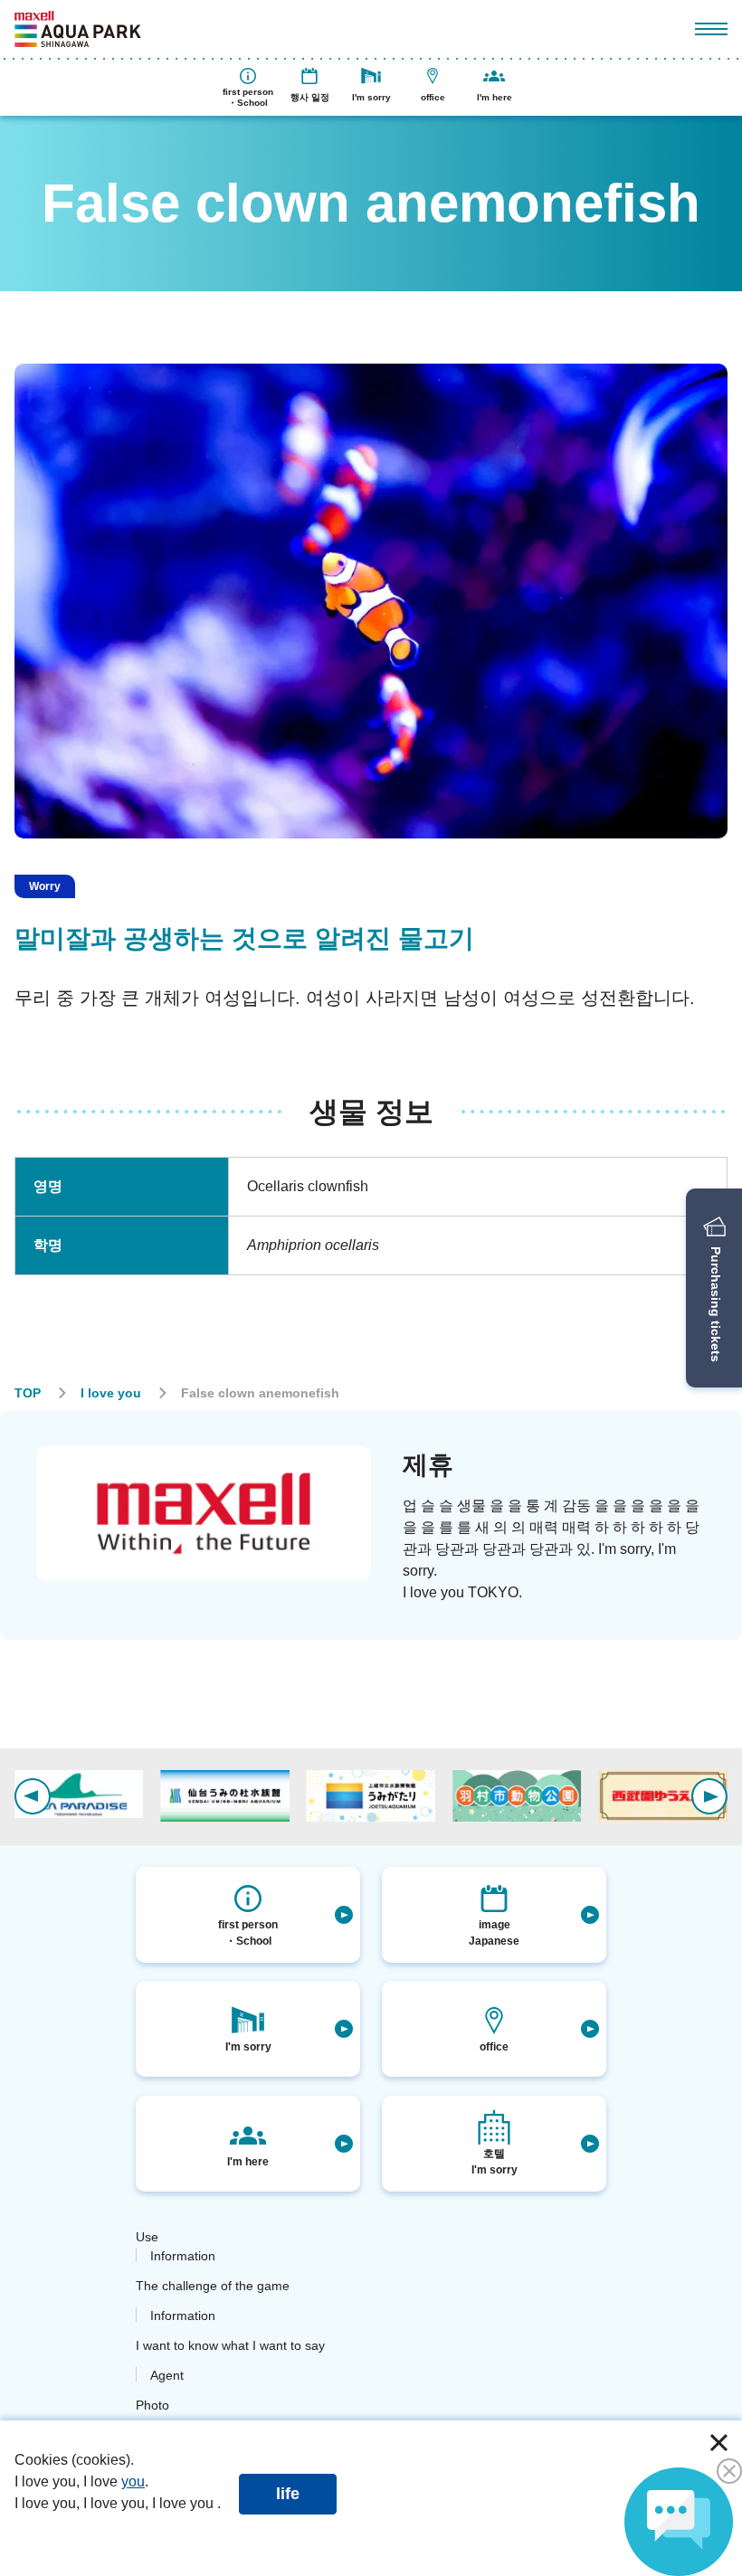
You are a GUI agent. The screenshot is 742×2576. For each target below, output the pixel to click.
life (288, 2494)
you (133, 2481)
